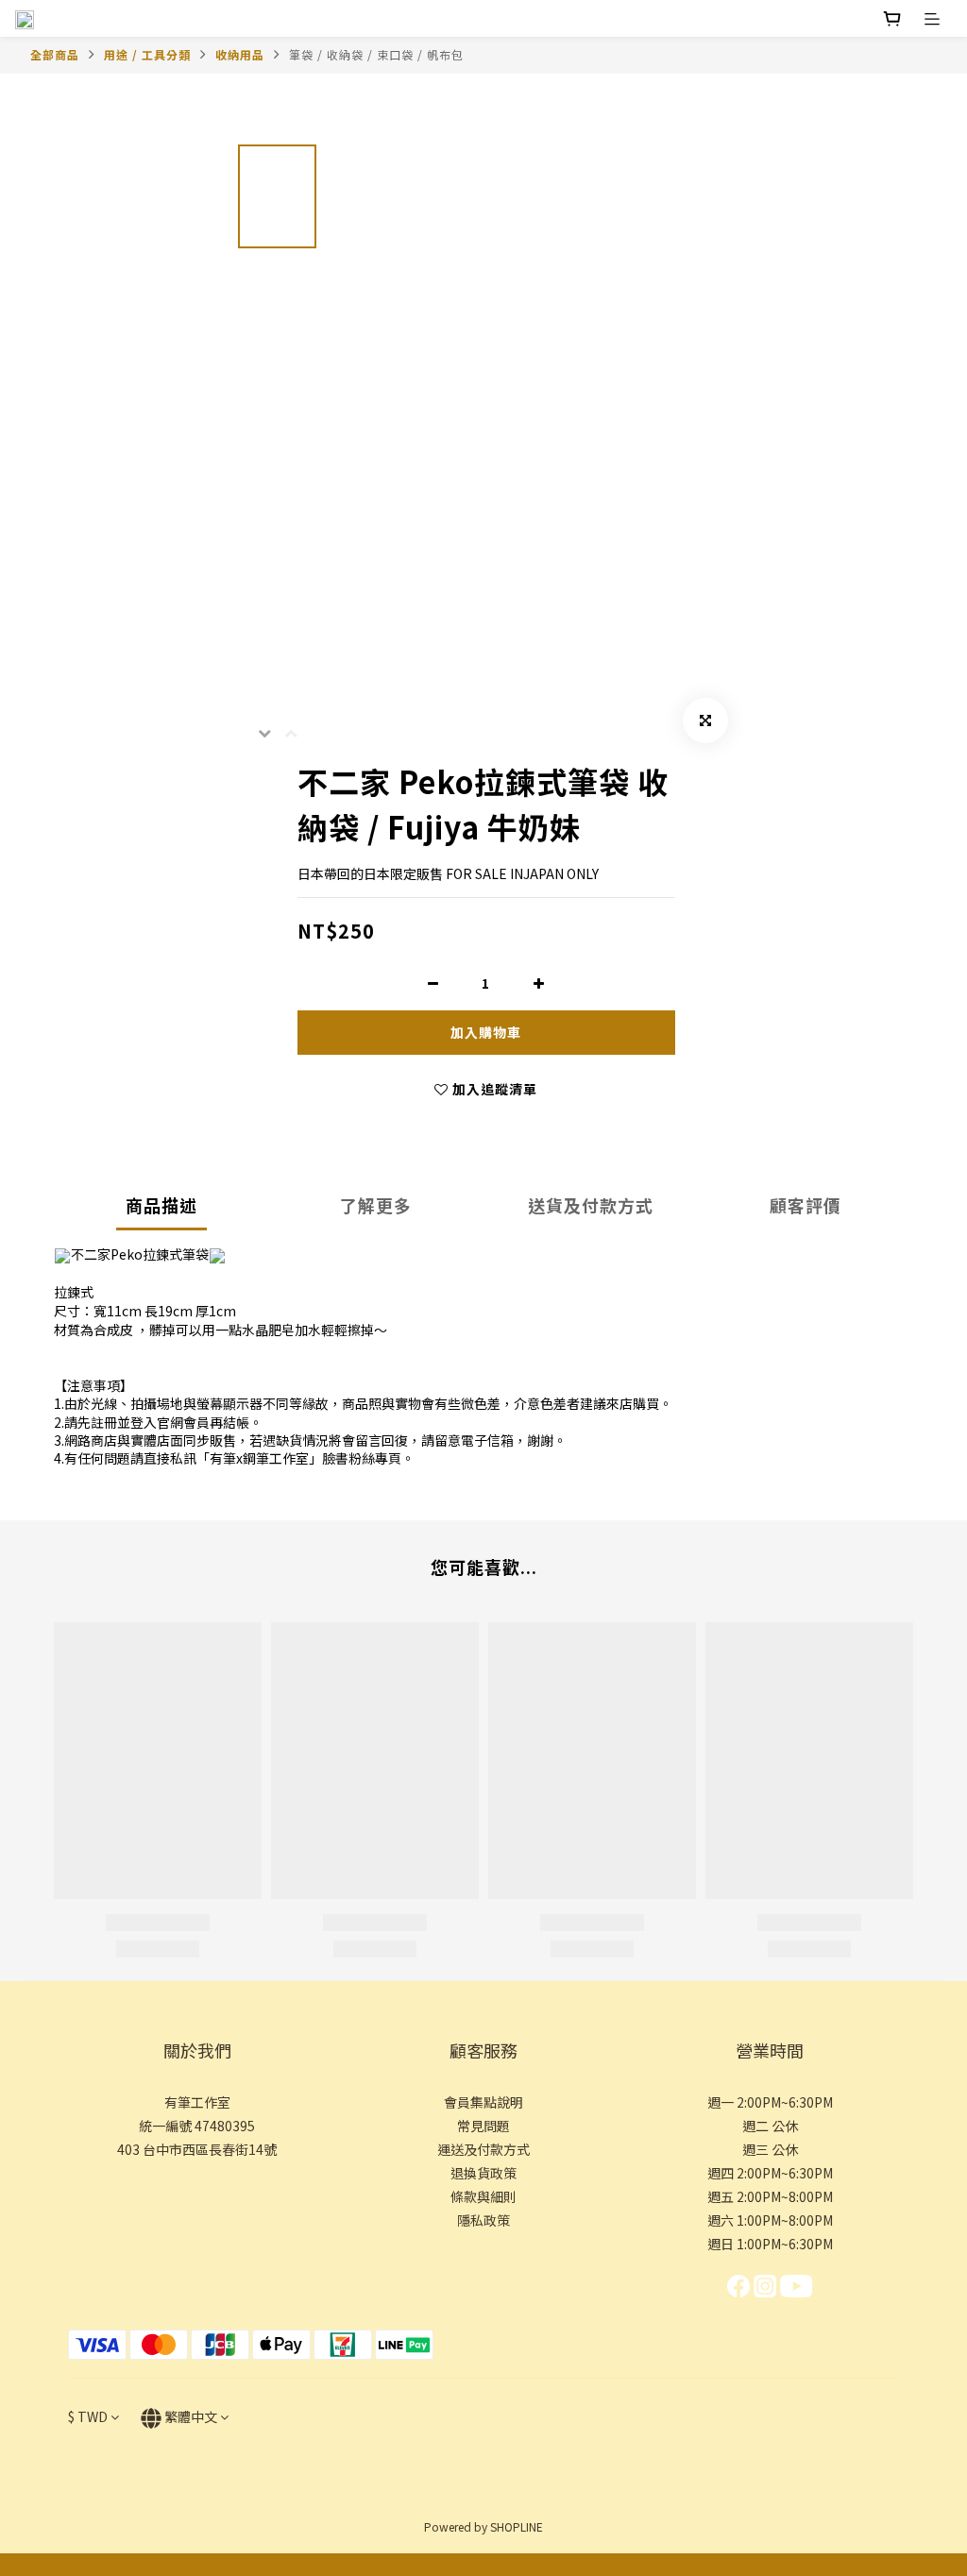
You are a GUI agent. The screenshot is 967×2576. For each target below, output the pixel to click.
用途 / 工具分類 (147, 54)
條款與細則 (483, 2196)
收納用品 (240, 54)
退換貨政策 (483, 2173)
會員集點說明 (483, 2102)
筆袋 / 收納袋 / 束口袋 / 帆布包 (376, 54)
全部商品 (55, 54)
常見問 (477, 2126)
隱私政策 (483, 2220)
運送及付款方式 (483, 2149)
